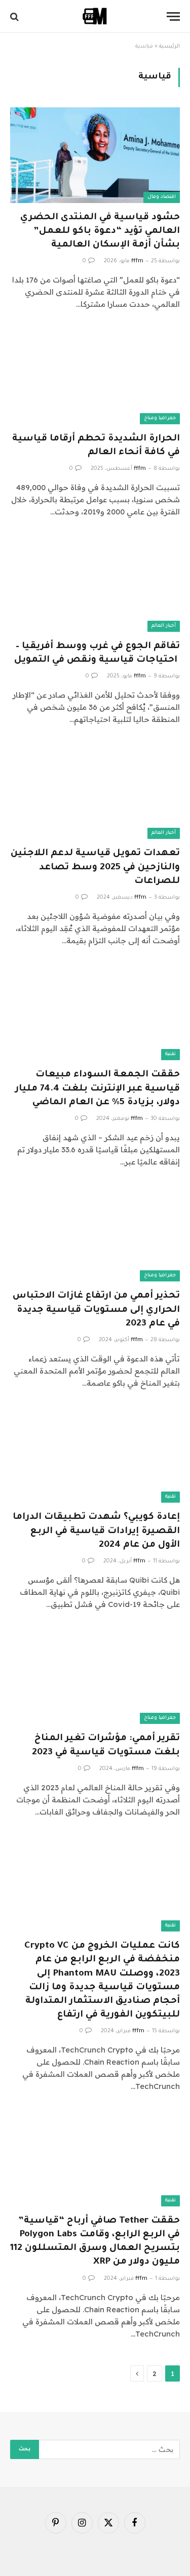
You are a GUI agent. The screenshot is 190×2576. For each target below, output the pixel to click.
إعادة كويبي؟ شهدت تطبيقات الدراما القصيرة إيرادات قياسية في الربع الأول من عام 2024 (96, 1531)
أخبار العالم (164, 626)
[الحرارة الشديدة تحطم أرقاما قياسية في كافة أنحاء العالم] (95, 376)
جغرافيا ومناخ (160, 418)
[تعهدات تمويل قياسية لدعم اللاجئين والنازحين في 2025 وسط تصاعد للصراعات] (95, 791)
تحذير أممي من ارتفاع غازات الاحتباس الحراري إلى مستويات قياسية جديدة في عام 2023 (96, 1310)
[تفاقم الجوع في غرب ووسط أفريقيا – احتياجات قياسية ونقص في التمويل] (95, 584)
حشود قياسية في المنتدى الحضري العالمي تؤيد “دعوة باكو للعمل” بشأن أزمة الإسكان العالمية (100, 231)
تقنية (170, 1054)
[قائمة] (173, 16)
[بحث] (15, 16)
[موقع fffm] (95, 16)
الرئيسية (169, 47)
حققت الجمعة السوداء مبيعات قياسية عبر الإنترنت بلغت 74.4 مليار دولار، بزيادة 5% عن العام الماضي (98, 1089)
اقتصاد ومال (162, 197)
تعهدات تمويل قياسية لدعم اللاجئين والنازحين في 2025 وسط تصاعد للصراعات (95, 867)
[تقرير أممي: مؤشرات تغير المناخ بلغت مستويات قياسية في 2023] (95, 1676)
